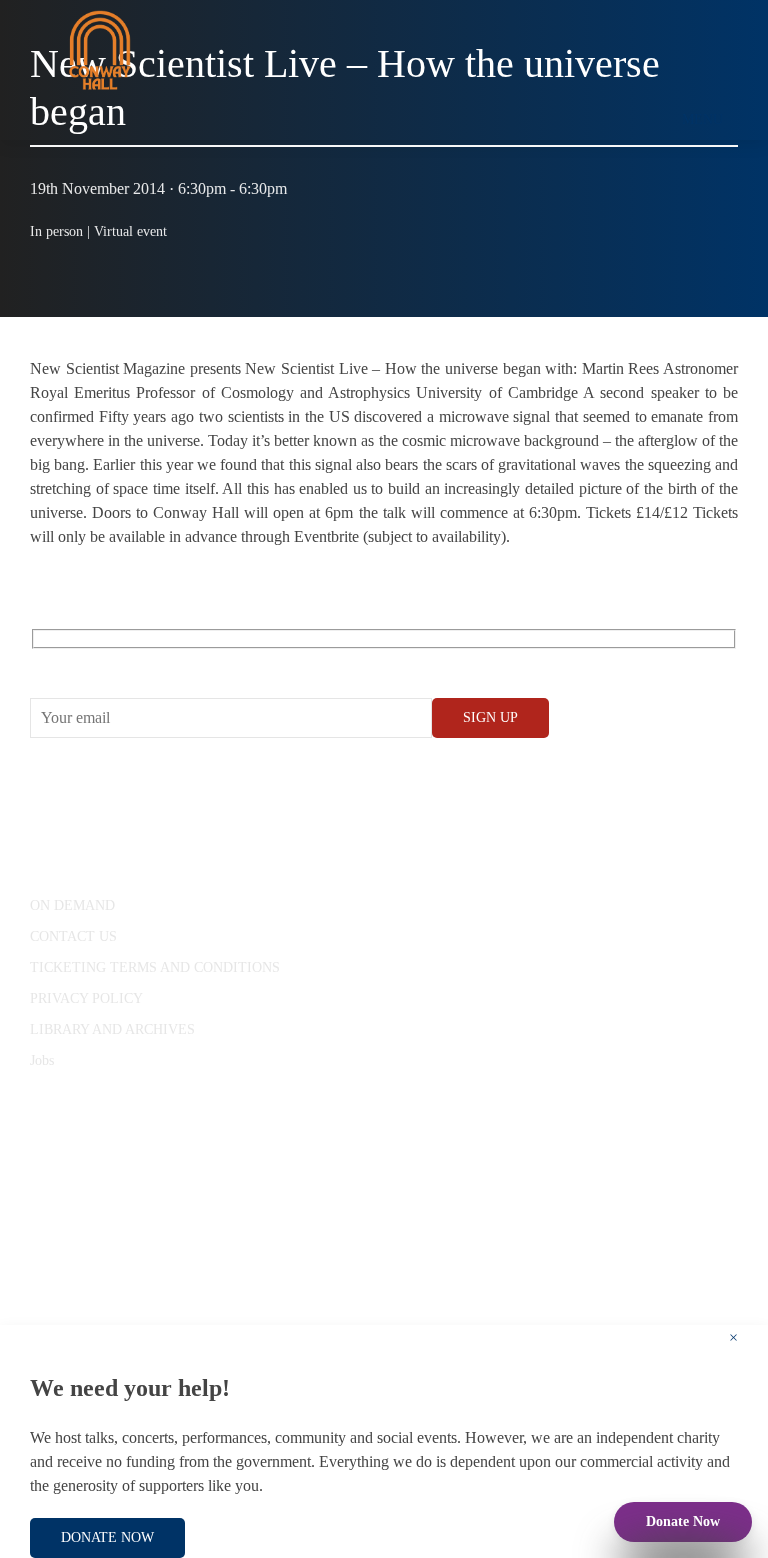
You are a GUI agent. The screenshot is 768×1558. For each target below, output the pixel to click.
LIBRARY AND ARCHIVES (112, 1029)
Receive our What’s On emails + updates (184, 661)
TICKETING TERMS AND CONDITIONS (155, 967)
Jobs (42, 1060)
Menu (702, 119)
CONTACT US (73, 936)
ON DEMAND (72, 905)
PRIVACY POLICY (86, 998)
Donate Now (683, 1521)
